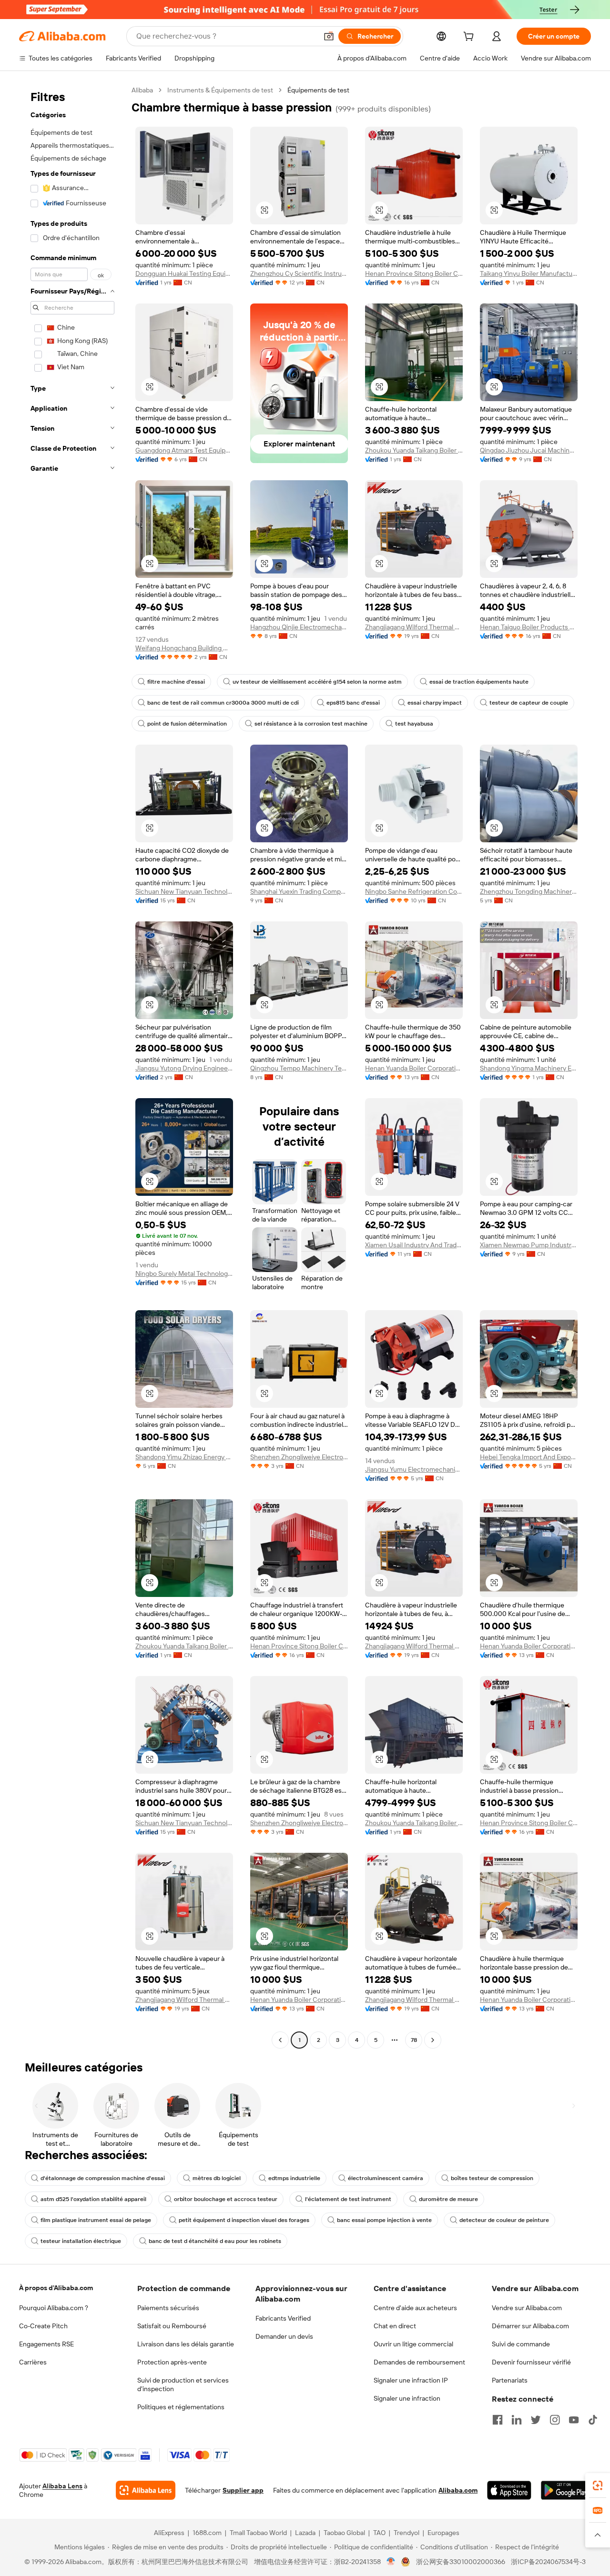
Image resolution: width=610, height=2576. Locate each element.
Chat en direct (395, 2326)
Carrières (33, 2362)
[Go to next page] (433, 2040)
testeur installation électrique (81, 2241)
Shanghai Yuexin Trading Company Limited (299, 891)
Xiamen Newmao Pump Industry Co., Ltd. (529, 1245)
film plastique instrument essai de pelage (96, 2220)
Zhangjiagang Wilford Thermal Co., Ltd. (414, 627)
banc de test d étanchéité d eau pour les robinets (215, 2241)
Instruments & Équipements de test (220, 90)
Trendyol (407, 2533)
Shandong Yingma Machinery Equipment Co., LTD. (529, 1068)
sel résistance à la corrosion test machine (311, 724)
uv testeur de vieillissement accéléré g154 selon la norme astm (317, 682)
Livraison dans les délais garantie (186, 2344)
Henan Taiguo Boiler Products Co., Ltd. (529, 627)
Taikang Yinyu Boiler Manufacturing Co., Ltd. (529, 273)
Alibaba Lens (62, 2486)
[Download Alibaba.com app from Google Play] (566, 2490)
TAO (379, 2533)
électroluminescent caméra (386, 2178)
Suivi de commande (521, 2344)
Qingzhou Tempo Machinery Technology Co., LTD (299, 1068)
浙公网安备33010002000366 (461, 2562)
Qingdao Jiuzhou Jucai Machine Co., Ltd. (529, 450)
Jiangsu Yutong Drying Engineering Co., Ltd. (184, 1068)
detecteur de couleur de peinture (504, 2220)
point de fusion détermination (187, 724)
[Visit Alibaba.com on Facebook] (498, 2420)
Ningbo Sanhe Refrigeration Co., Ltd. (414, 891)
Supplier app (243, 2490)
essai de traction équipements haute (479, 682)
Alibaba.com (458, 2490)
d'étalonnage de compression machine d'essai (103, 2178)
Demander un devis (284, 2336)
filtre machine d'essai (176, 682)
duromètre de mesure (448, 2199)
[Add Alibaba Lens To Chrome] (146, 2490)
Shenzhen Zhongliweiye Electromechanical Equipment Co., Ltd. (299, 1457)
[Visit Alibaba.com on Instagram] (555, 2420)
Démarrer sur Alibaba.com (530, 2326)
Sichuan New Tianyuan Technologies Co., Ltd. (184, 891)
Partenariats (510, 2380)
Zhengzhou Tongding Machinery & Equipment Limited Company (529, 891)
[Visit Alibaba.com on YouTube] (574, 2420)
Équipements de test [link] (318, 90)
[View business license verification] (391, 2562)
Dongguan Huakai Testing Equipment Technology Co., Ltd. (184, 273)
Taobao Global (344, 2533)
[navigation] (72, 1066)
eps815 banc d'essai (353, 703)
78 (414, 2040)
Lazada (305, 2533)
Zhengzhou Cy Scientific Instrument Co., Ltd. (299, 273)
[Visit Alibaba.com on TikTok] (593, 2420)
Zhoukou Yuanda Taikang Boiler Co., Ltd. (414, 450)
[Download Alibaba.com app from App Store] (509, 2490)
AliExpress (169, 2533)
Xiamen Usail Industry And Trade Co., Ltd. (414, 1245)
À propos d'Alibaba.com (56, 2288)
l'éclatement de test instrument (348, 2199)
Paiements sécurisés (168, 2308)
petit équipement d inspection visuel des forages (244, 2220)
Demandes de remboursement (419, 2362)
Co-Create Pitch (43, 2326)
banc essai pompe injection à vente (384, 2220)
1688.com (207, 2533)
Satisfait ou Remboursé (172, 2326)
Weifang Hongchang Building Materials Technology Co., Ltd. (184, 648)
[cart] (470, 38)
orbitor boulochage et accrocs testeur (226, 2199)
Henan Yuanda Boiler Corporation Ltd (414, 1068)
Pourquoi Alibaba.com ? (54, 2308)
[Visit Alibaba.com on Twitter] (536, 2420)
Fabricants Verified (283, 2318)
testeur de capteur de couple (529, 703)
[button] (329, 36)
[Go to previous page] (280, 2040)
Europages (443, 2533)
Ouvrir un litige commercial (413, 2344)
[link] (598, 2485)
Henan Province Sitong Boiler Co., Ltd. (414, 273)
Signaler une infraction (407, 2398)
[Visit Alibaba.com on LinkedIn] (517, 2420)
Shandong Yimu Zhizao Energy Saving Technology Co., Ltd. (184, 1457)
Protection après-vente (172, 2362)
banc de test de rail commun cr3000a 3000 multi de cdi (223, 703)
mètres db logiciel (217, 2178)
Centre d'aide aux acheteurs (415, 2308)
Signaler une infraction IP (411, 2380)
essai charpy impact (435, 703)
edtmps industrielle (294, 2178)
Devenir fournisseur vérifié (531, 2362)
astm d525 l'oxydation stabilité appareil (93, 2199)
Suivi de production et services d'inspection (183, 2384)
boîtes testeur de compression (492, 2178)
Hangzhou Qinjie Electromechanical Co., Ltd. (299, 627)
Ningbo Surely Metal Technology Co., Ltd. (184, 1273)
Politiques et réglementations (181, 2407)
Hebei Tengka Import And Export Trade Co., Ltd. (529, 1457)
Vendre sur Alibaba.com (527, 2308)
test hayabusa (414, 724)
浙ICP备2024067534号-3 (548, 2562)
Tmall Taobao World (258, 2533)
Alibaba (142, 90)
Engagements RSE (46, 2344)
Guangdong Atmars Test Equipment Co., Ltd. (184, 450)
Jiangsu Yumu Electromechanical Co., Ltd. (414, 1469)
